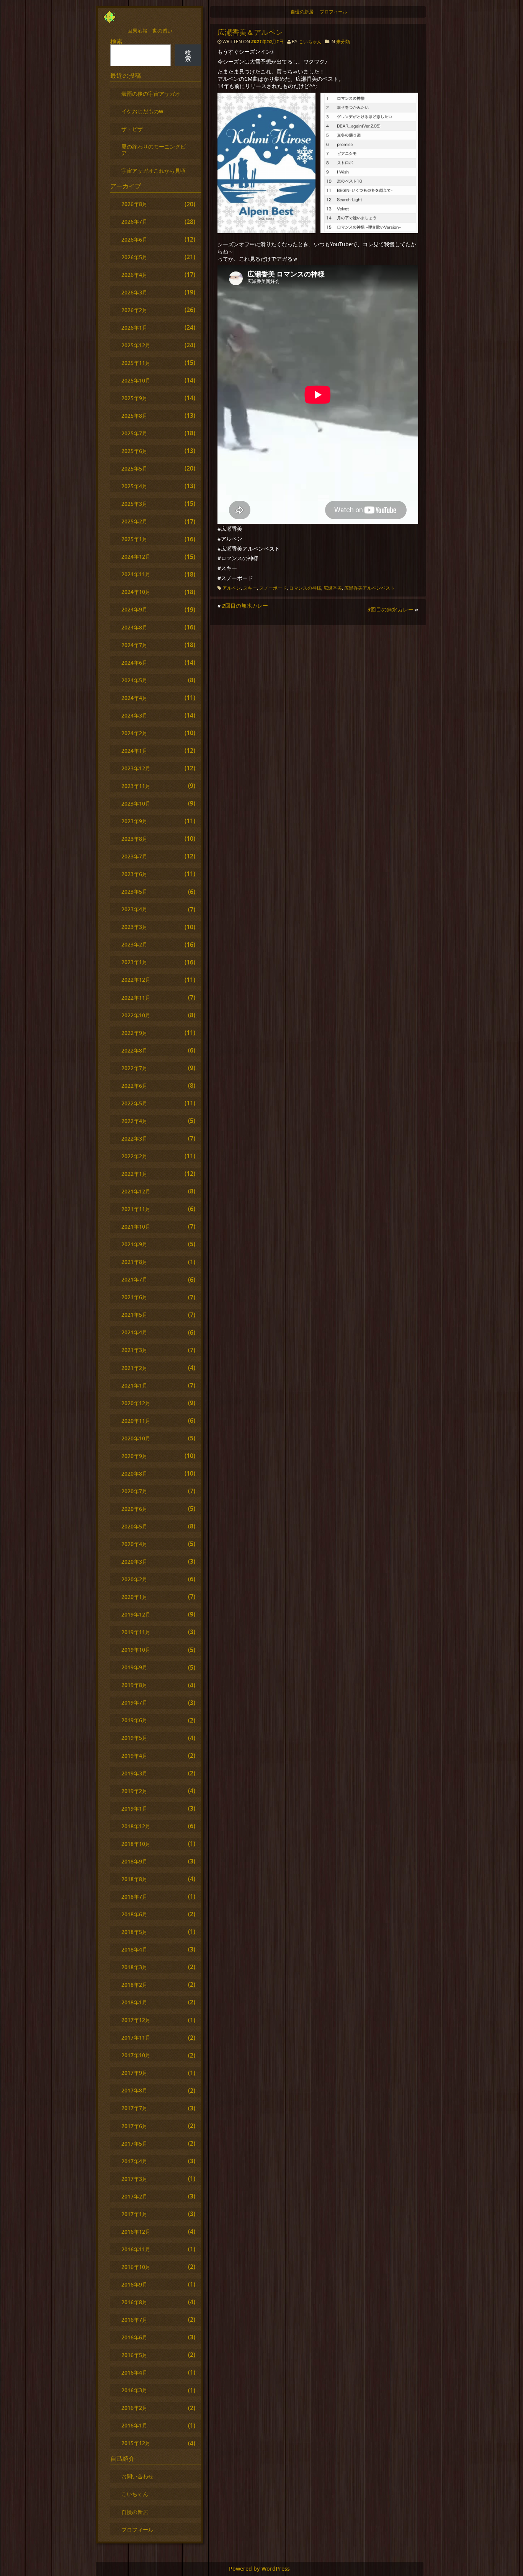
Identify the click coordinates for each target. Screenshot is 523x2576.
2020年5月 (134, 1526)
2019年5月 (134, 1738)
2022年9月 (134, 1033)
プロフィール (333, 12)
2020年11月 (136, 1421)
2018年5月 (134, 1932)
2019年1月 (134, 1809)
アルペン (232, 588)
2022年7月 (134, 1068)
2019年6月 (134, 1720)
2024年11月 (136, 574)
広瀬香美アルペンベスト (369, 588)
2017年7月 (134, 2108)
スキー (250, 588)
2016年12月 (136, 2232)
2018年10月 (136, 1844)
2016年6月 (134, 2337)
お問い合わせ (137, 2476)
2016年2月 (134, 2408)
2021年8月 (134, 1262)
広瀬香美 (333, 588)
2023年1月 (134, 962)
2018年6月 (134, 1914)
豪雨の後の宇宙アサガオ (151, 94)
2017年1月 (134, 2214)
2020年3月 (134, 1562)
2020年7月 (134, 1491)
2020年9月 (134, 1456)
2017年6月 (134, 2126)
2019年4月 (134, 1756)
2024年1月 (134, 751)
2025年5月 (134, 468)
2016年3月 (134, 2390)
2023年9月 (134, 821)
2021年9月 (134, 1244)
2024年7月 (134, 645)
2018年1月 (134, 2002)
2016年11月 (136, 2249)
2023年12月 (136, 768)
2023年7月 (134, 856)
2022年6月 (134, 1086)
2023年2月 (134, 944)
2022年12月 (136, 980)
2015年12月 (136, 2443)
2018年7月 (134, 1897)
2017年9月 (134, 2073)
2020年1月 (134, 1597)
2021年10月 (136, 1227)
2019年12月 (136, 1614)
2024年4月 (134, 698)
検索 (116, 41)
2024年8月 (134, 627)
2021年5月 (134, 1315)
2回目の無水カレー (245, 606)
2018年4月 (134, 1949)
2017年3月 (134, 2179)
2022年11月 (136, 998)
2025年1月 (134, 539)
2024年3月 (134, 715)
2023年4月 (134, 909)
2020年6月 (134, 1509)
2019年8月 (134, 1685)
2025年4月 (134, 486)
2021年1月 (134, 1385)
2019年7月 (134, 1702)
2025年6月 (134, 451)
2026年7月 (134, 221)
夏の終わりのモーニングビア (154, 150)
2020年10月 (136, 1438)
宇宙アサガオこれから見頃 (154, 171)
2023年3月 (134, 927)
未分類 (343, 42)
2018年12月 (136, 1826)
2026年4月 (134, 275)
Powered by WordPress (259, 2569)
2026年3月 (134, 292)
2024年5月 (134, 680)
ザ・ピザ (132, 129)
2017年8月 (134, 2090)
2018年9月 (134, 1861)
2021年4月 (134, 1332)
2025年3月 (134, 504)
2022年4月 (134, 1121)
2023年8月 (134, 839)
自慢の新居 (302, 12)
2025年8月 (134, 416)
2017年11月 (136, 2037)
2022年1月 (134, 1174)
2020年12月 (136, 1403)
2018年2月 (134, 1985)
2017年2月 (134, 2196)
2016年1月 (134, 2425)
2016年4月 (134, 2373)
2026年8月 (134, 204)
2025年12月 (136, 345)
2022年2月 (134, 1156)
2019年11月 (136, 1632)
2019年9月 (134, 1667)
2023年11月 (136, 786)
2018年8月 (134, 1879)
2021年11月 (136, 1209)
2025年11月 (136, 363)
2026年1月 (134, 328)
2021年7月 (134, 1279)
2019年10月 (136, 1650)
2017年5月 (134, 2144)
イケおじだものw (142, 111)
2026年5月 (134, 257)
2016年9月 (134, 2284)
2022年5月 (134, 1103)
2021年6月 (134, 1297)
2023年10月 (136, 803)
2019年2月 (134, 1791)
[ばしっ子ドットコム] (110, 21)
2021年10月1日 (268, 42)
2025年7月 (134, 433)
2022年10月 (136, 1015)
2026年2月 (134, 310)
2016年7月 (134, 2320)
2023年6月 (134, 874)
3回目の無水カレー (391, 609)
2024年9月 (134, 609)
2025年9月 (134, 398)
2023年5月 (134, 892)
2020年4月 (134, 1544)
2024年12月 (136, 557)
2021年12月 (136, 1191)
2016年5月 (134, 2355)
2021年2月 (134, 1368)
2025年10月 (136, 380)
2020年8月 (134, 1474)
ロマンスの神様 (305, 588)
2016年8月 (134, 2302)
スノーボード (273, 588)
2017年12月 (136, 2020)
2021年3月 (134, 1350)
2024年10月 (136, 592)
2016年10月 (136, 2267)
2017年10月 (136, 2055)
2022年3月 (134, 1138)
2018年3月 (134, 1967)
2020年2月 (134, 1579)
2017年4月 (134, 2161)
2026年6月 (134, 239)
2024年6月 (134, 663)
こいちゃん (310, 42)
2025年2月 (134, 521)
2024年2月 (134, 733)
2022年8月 (134, 1050)
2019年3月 (134, 1773)
